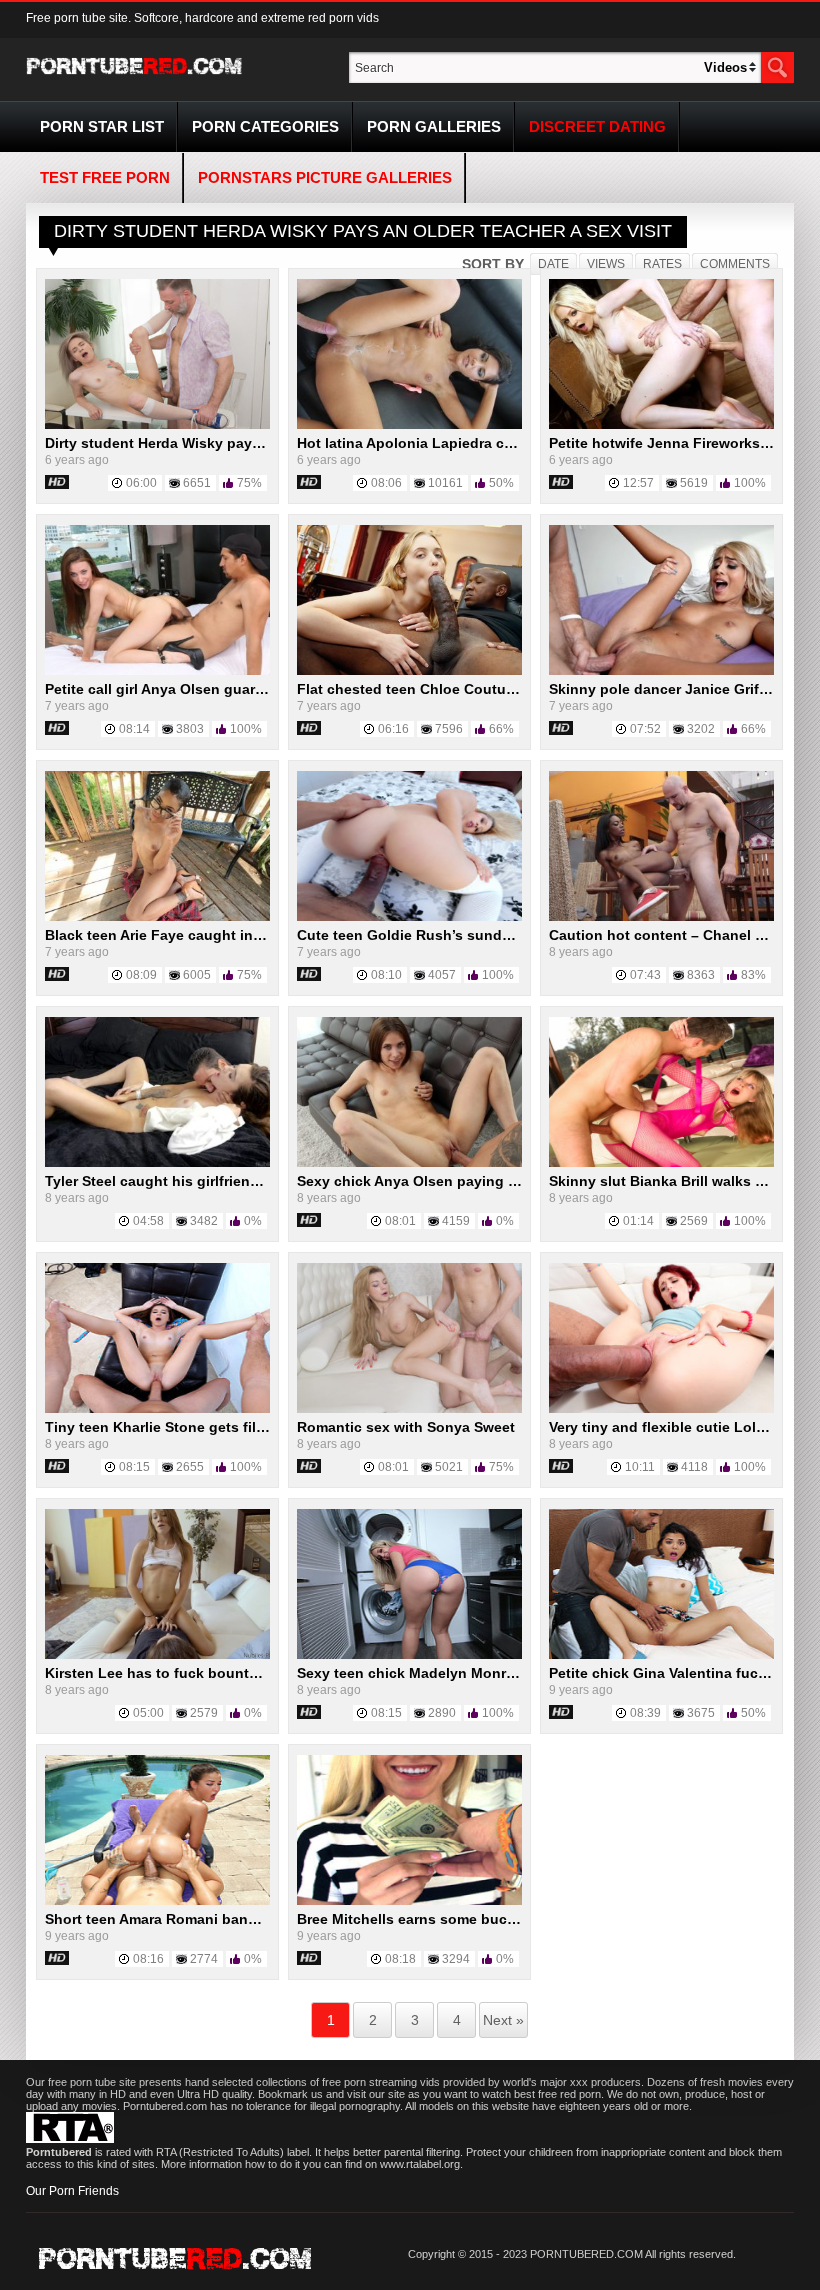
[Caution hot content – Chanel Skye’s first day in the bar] (661, 917)
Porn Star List (102, 126)
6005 (197, 975)
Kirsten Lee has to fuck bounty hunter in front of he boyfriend (257, 1673)
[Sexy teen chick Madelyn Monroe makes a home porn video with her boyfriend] (409, 1655)
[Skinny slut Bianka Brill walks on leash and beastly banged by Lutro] (661, 1163)
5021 (449, 1467)
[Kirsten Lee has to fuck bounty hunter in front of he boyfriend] (157, 1655)
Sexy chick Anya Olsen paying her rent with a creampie (484, 1181)
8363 (701, 975)
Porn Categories (265, 126)
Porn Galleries (434, 126)
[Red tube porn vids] (134, 78)
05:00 (148, 1713)
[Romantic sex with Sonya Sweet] (409, 1409)
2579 (204, 1713)
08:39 (645, 1713)
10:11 (640, 1467)
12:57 (638, 483)
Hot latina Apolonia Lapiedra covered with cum (457, 443)
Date (553, 264)
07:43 (645, 975)
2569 (694, 1221)
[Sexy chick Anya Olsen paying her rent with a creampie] (409, 1163)
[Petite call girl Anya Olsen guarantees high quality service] (157, 671)
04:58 (148, 1221)
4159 (456, 1221)
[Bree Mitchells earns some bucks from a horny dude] (409, 1901)
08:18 (400, 1959)
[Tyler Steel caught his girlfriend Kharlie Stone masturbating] (157, 1163)
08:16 (148, 1959)
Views (606, 264)
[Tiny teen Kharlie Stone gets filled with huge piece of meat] (157, 1409)
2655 (190, 1467)
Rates (662, 264)
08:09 (141, 975)
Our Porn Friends (72, 2191)
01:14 (638, 1221)
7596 (449, 729)
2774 (204, 1959)
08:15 (134, 1467)
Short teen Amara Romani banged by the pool (200, 1919)
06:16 (393, 729)
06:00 (141, 483)
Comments (735, 264)
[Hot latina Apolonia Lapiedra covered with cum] (409, 425)
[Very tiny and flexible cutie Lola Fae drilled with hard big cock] (661, 1409)
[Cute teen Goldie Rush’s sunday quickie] (409, 917)
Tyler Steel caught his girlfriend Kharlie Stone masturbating (247, 1181)
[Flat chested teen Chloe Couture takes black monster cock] (409, 671)
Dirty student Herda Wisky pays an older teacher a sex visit (246, 443)
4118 (694, 1467)
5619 (694, 483)
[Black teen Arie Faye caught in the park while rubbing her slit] (157, 917)
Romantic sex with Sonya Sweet (406, 1427)
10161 (445, 483)
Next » (503, 2020)
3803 (190, 729)
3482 (204, 1221)
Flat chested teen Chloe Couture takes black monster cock (497, 689)
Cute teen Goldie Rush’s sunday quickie (434, 935)
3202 (701, 729)
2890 (442, 1713)
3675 (701, 1713)
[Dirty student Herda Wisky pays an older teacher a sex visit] (157, 425)
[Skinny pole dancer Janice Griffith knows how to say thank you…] (661, 671)
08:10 (386, 975)
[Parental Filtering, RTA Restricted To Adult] (70, 2139)
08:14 (134, 729)
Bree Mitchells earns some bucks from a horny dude (475, 1919)
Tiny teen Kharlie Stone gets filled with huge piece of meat (245, 1427)
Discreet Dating (597, 126)
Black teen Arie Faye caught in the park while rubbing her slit (253, 935)
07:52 (645, 729)
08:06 (386, 483)
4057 (442, 975)
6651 (197, 483)
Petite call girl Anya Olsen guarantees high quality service (242, 689)
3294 (456, 1959)
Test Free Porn (105, 177)
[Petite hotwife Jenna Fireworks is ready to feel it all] (661, 425)
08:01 (400, 1221)
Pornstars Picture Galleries (325, 177)
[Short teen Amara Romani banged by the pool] (157, 1901)
